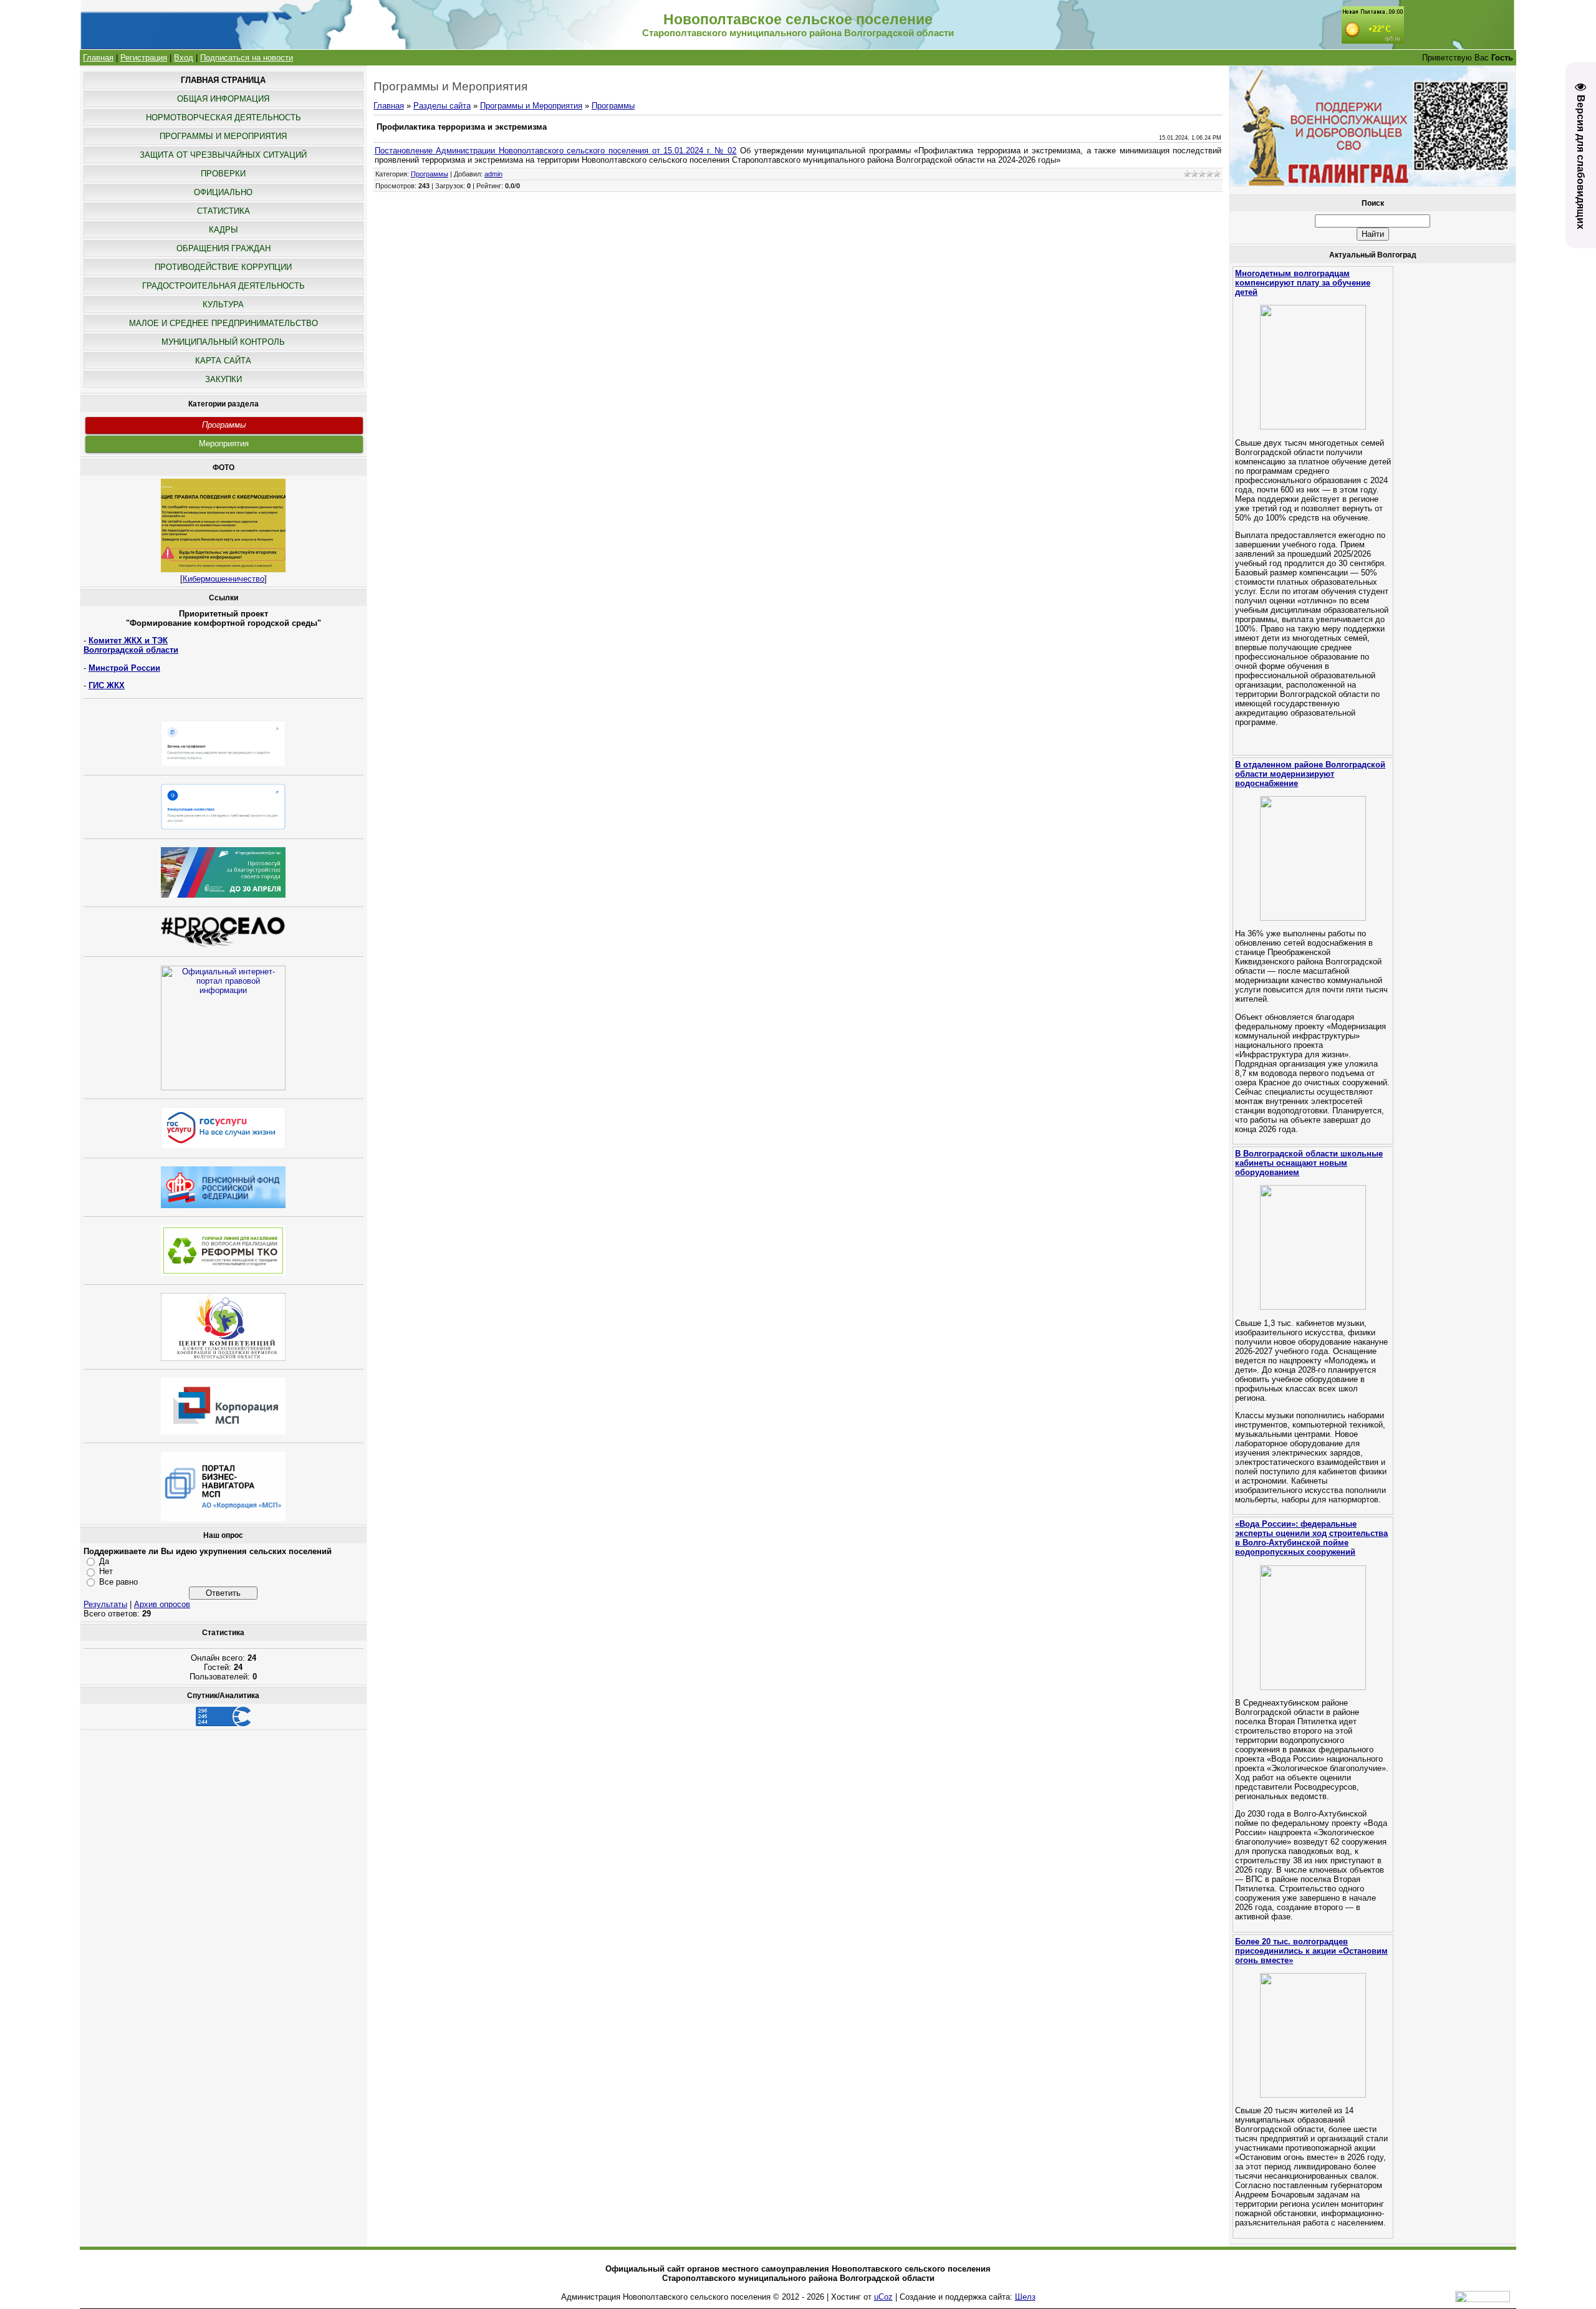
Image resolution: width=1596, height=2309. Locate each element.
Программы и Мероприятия (531, 106)
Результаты (105, 1604)
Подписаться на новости (247, 58)
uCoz (883, 2297)
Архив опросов (162, 1604)
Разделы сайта (442, 106)
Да (104, 1561)
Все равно (118, 1582)
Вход (184, 58)
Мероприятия (224, 444)
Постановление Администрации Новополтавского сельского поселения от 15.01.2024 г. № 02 (556, 151)
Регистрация (144, 58)
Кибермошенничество (224, 579)
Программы (224, 425)
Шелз (1025, 2297)
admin (493, 174)
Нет (106, 1571)
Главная (98, 58)
